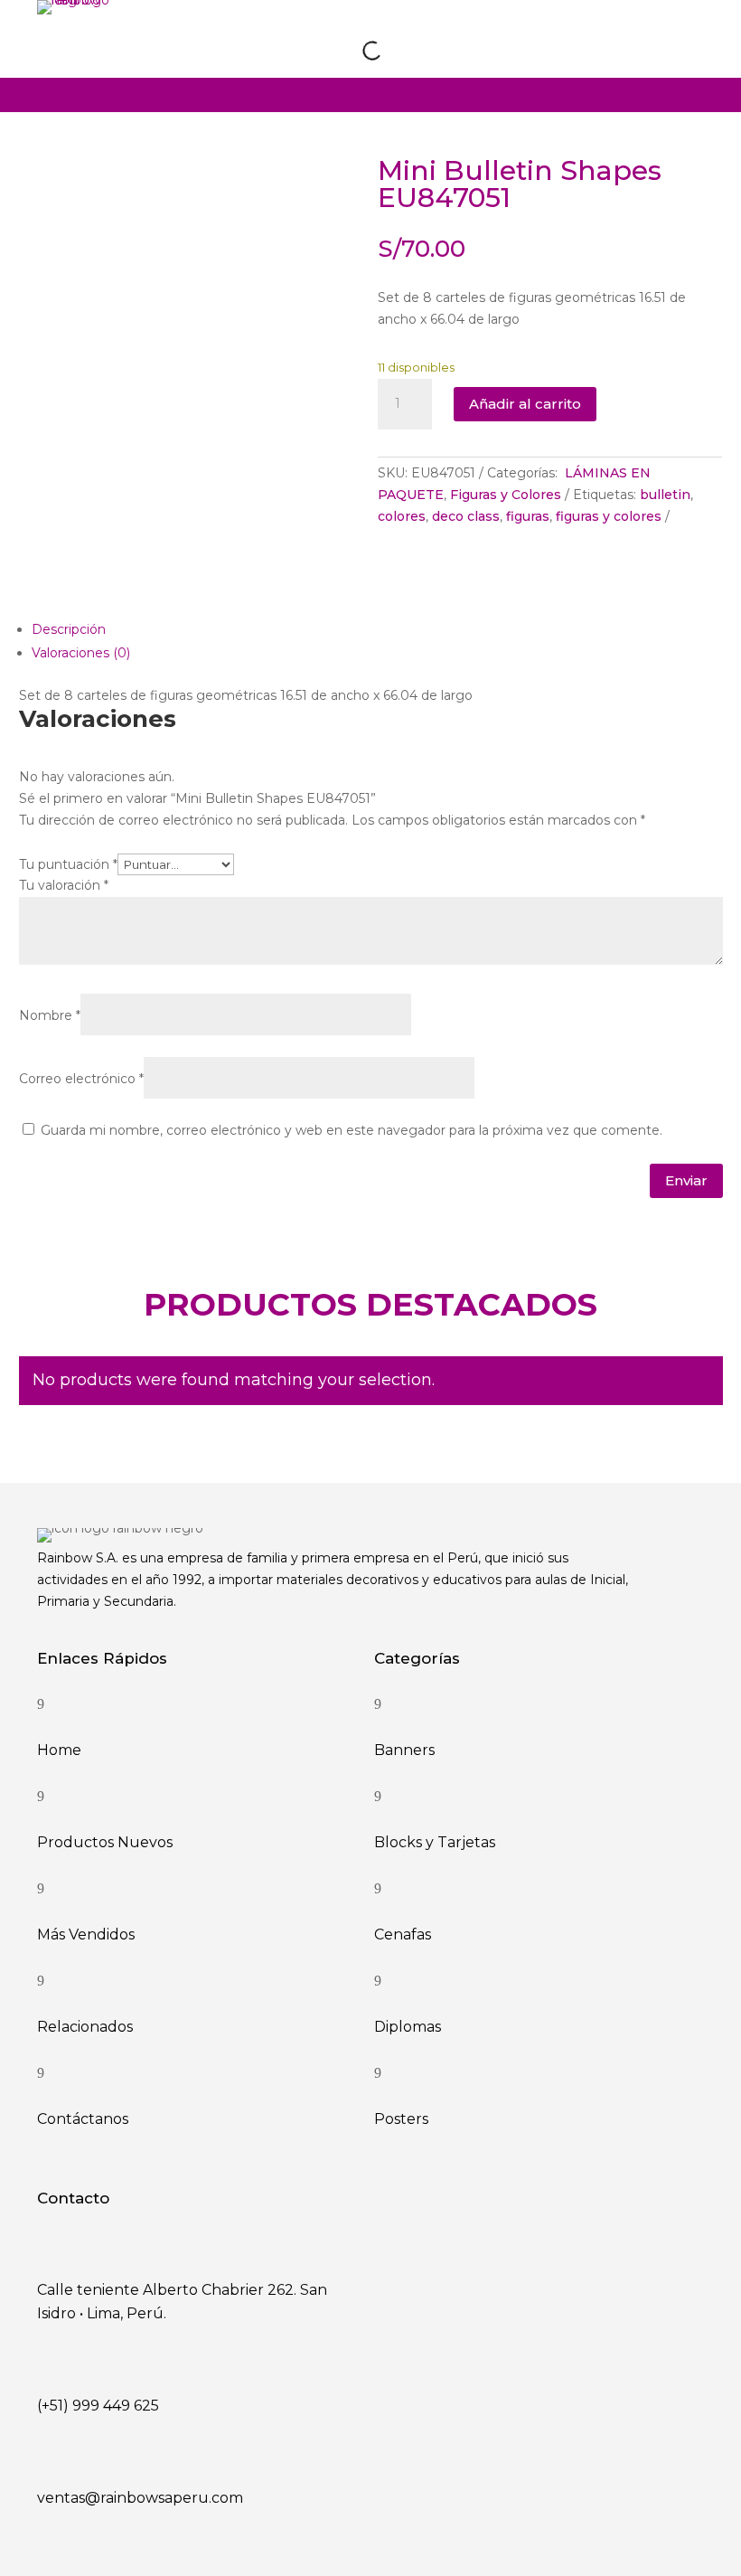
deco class (466, 516)
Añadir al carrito (525, 404)
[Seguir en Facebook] (652, 34)
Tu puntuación (68, 864)
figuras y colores (609, 516)
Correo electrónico (81, 1079)
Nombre (50, 1015)
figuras (528, 516)
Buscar (340, 50)
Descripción (69, 629)
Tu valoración (64, 885)
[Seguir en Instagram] (614, 34)
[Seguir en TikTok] (689, 34)
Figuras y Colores (506, 495)
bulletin (665, 495)
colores (402, 516)
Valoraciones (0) (81, 653)
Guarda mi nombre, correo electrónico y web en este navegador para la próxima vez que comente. (352, 1130)
